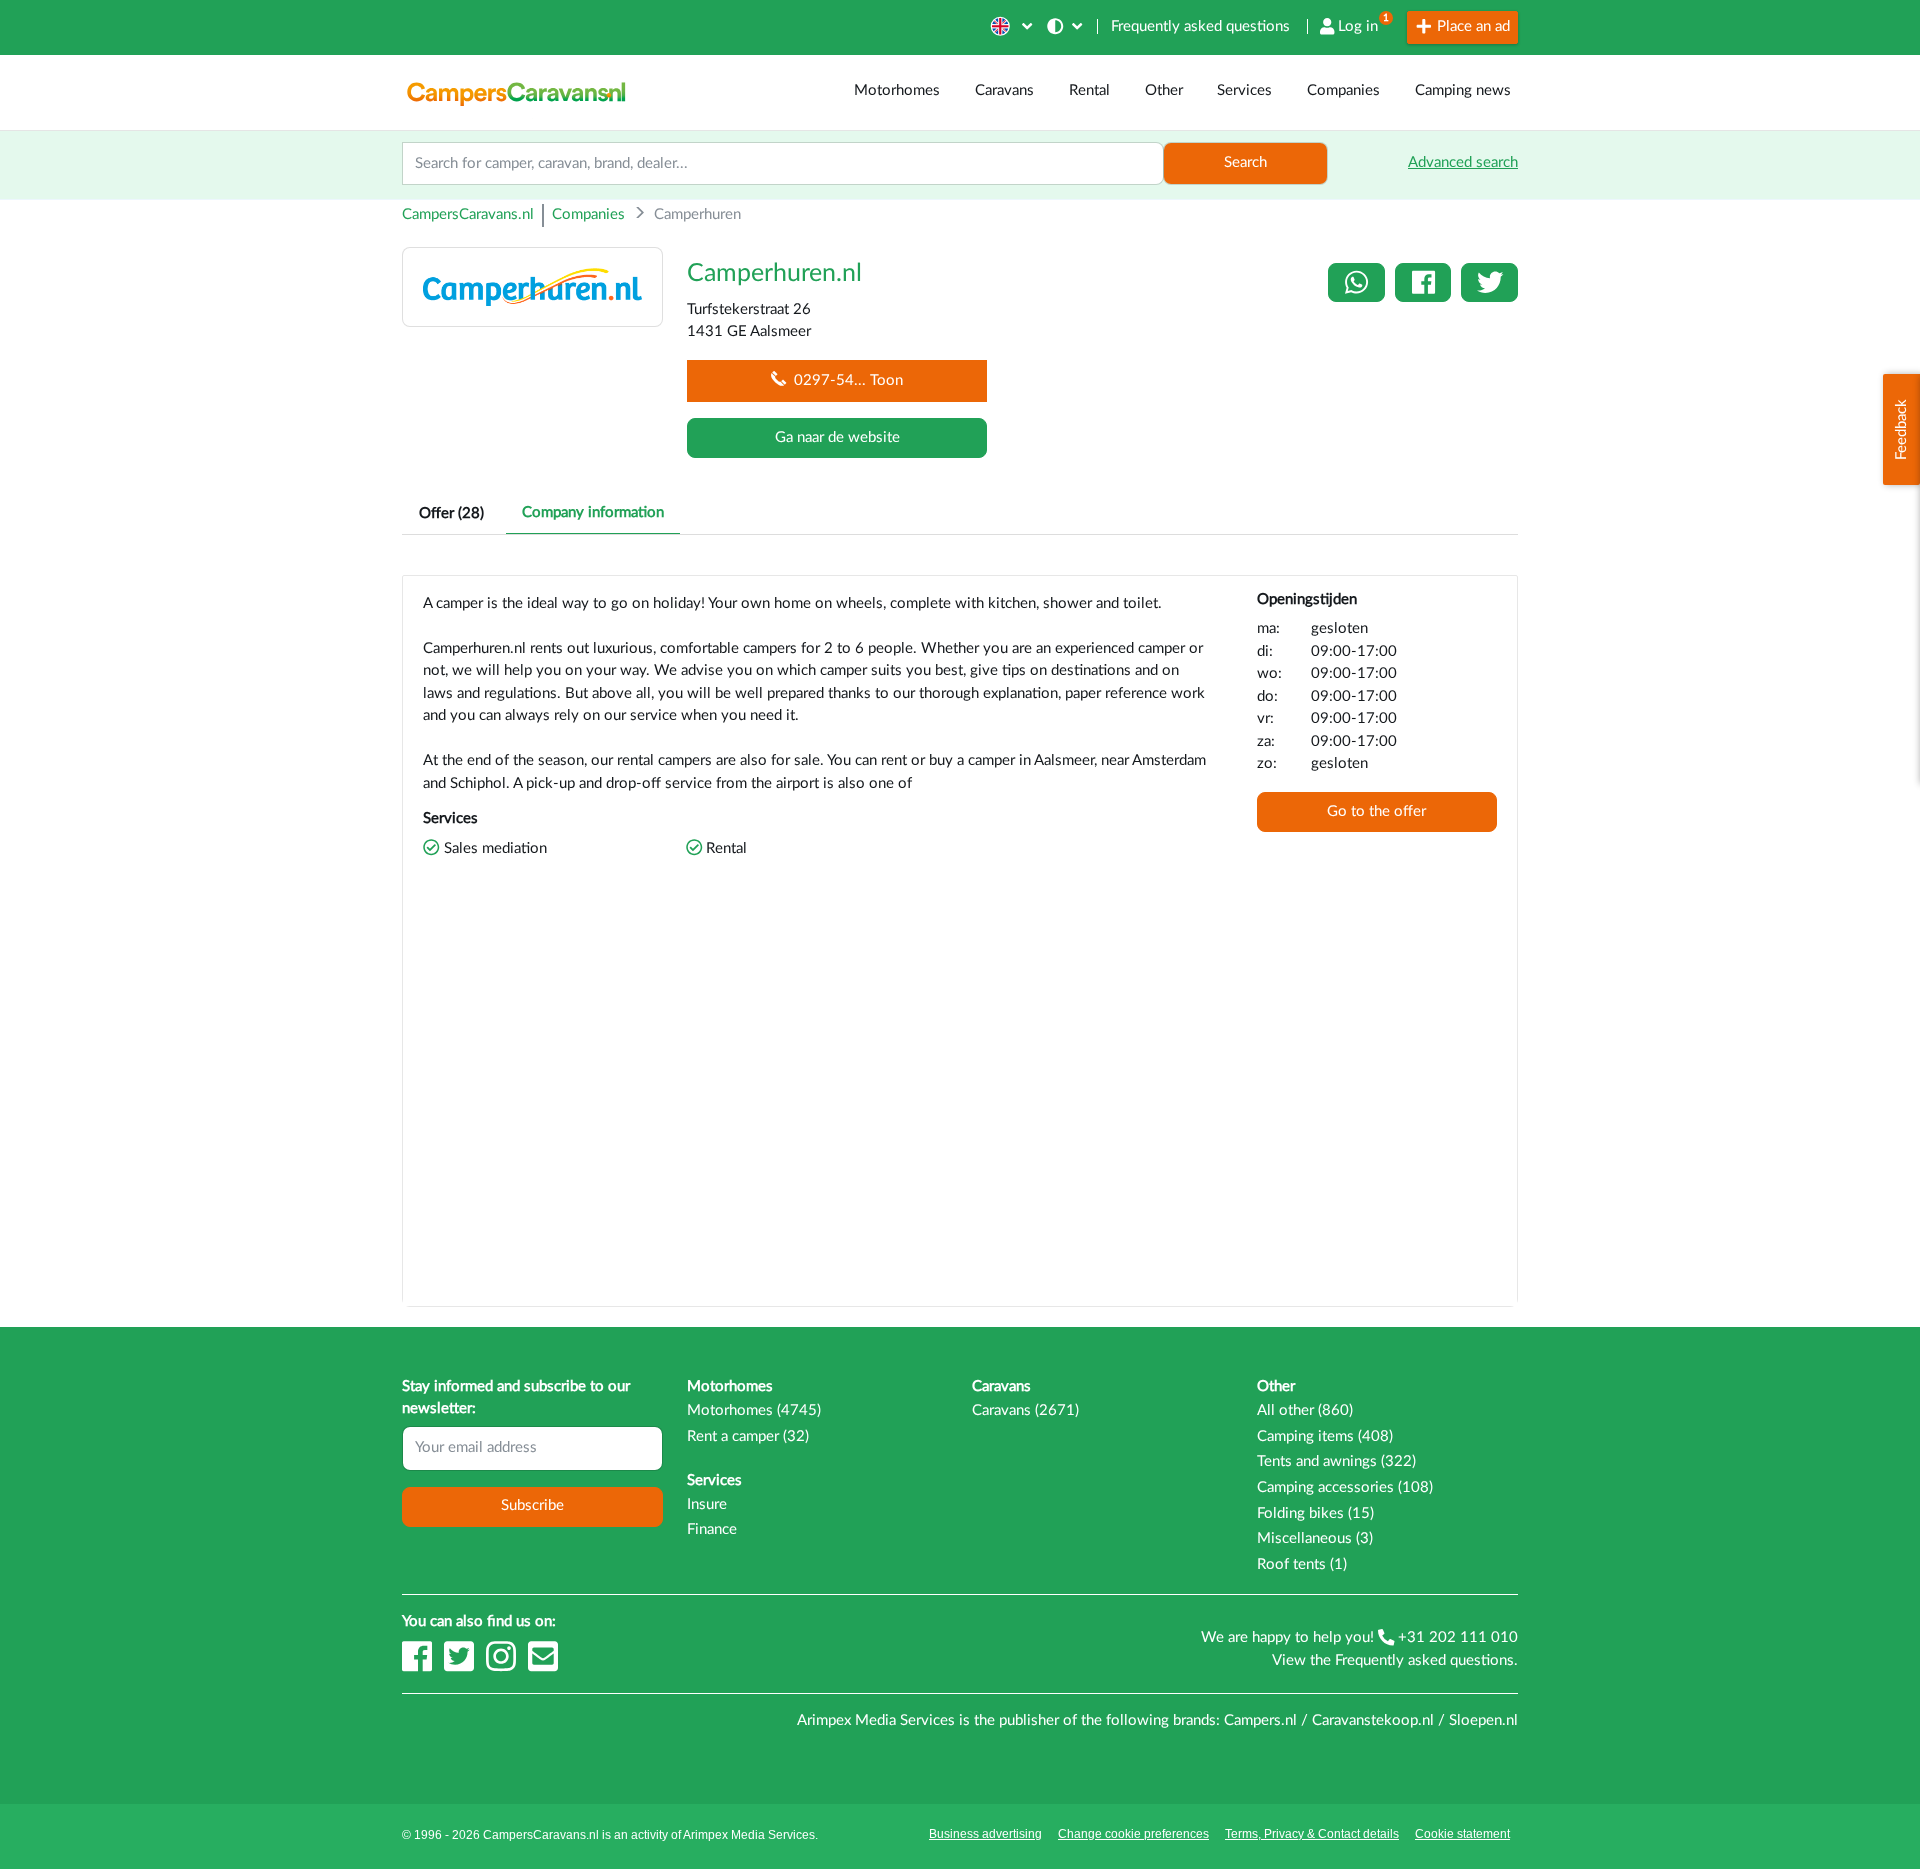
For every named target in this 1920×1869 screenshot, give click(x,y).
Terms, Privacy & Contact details (1312, 1834)
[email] (543, 1665)
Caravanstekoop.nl (1373, 1720)
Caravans (1004, 90)
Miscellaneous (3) (1315, 1538)
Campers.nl (1260, 1720)
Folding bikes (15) (1315, 1513)
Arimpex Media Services (749, 1835)
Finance (712, 1529)
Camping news (1463, 90)
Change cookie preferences (1133, 1834)
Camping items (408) (1325, 1436)
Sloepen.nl (1483, 1720)
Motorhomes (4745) (754, 1410)
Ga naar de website (837, 437)
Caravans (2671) (1025, 1410)
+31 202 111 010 (1456, 1637)
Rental (1089, 90)
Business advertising (985, 1834)
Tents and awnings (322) (1336, 1461)
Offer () (451, 513)
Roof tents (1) (1302, 1564)
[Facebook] (419, 1665)
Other (1164, 90)
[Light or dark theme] (1066, 26)
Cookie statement (1462, 1834)
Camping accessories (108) (1345, 1487)
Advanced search (1463, 162)
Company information (593, 512)
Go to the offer (1376, 811)
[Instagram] (503, 1665)
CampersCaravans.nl (468, 214)
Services (1244, 90)
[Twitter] (461, 1665)
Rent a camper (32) (748, 1436)
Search (1245, 162)
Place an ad (1471, 26)
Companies (1343, 90)
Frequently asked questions (1200, 26)
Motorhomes (897, 90)
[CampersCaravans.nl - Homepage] (516, 91)
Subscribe (532, 1505)
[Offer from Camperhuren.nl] (532, 285)
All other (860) (1305, 1410)
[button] (1009, 26)
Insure (707, 1504)
